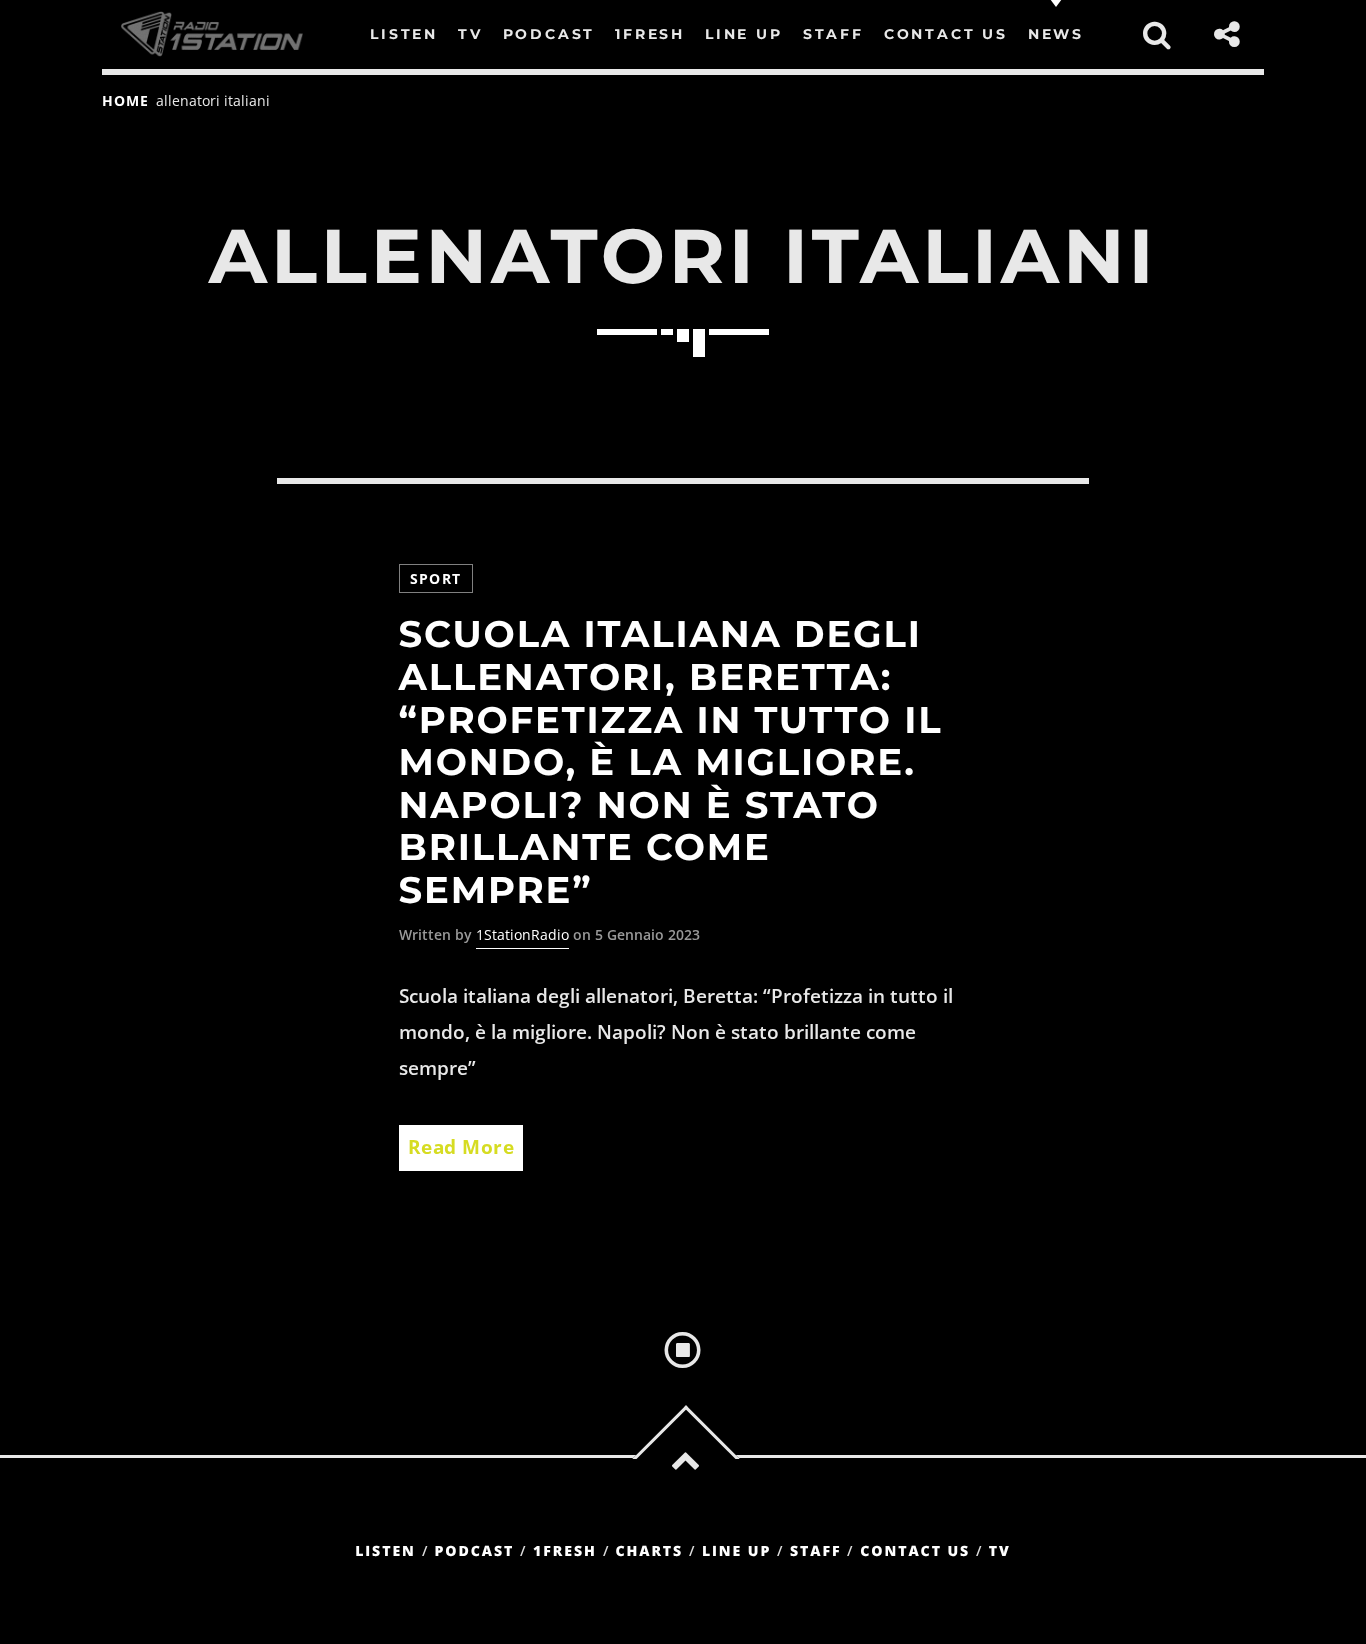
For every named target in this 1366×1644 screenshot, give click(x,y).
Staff (816, 1551)
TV (1000, 1551)
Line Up (736, 1551)
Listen (385, 1551)
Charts (649, 1551)
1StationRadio (522, 934)
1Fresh (565, 1551)
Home (125, 100)
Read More (461, 1147)
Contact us (915, 1551)
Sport (436, 578)
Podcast (475, 1551)
